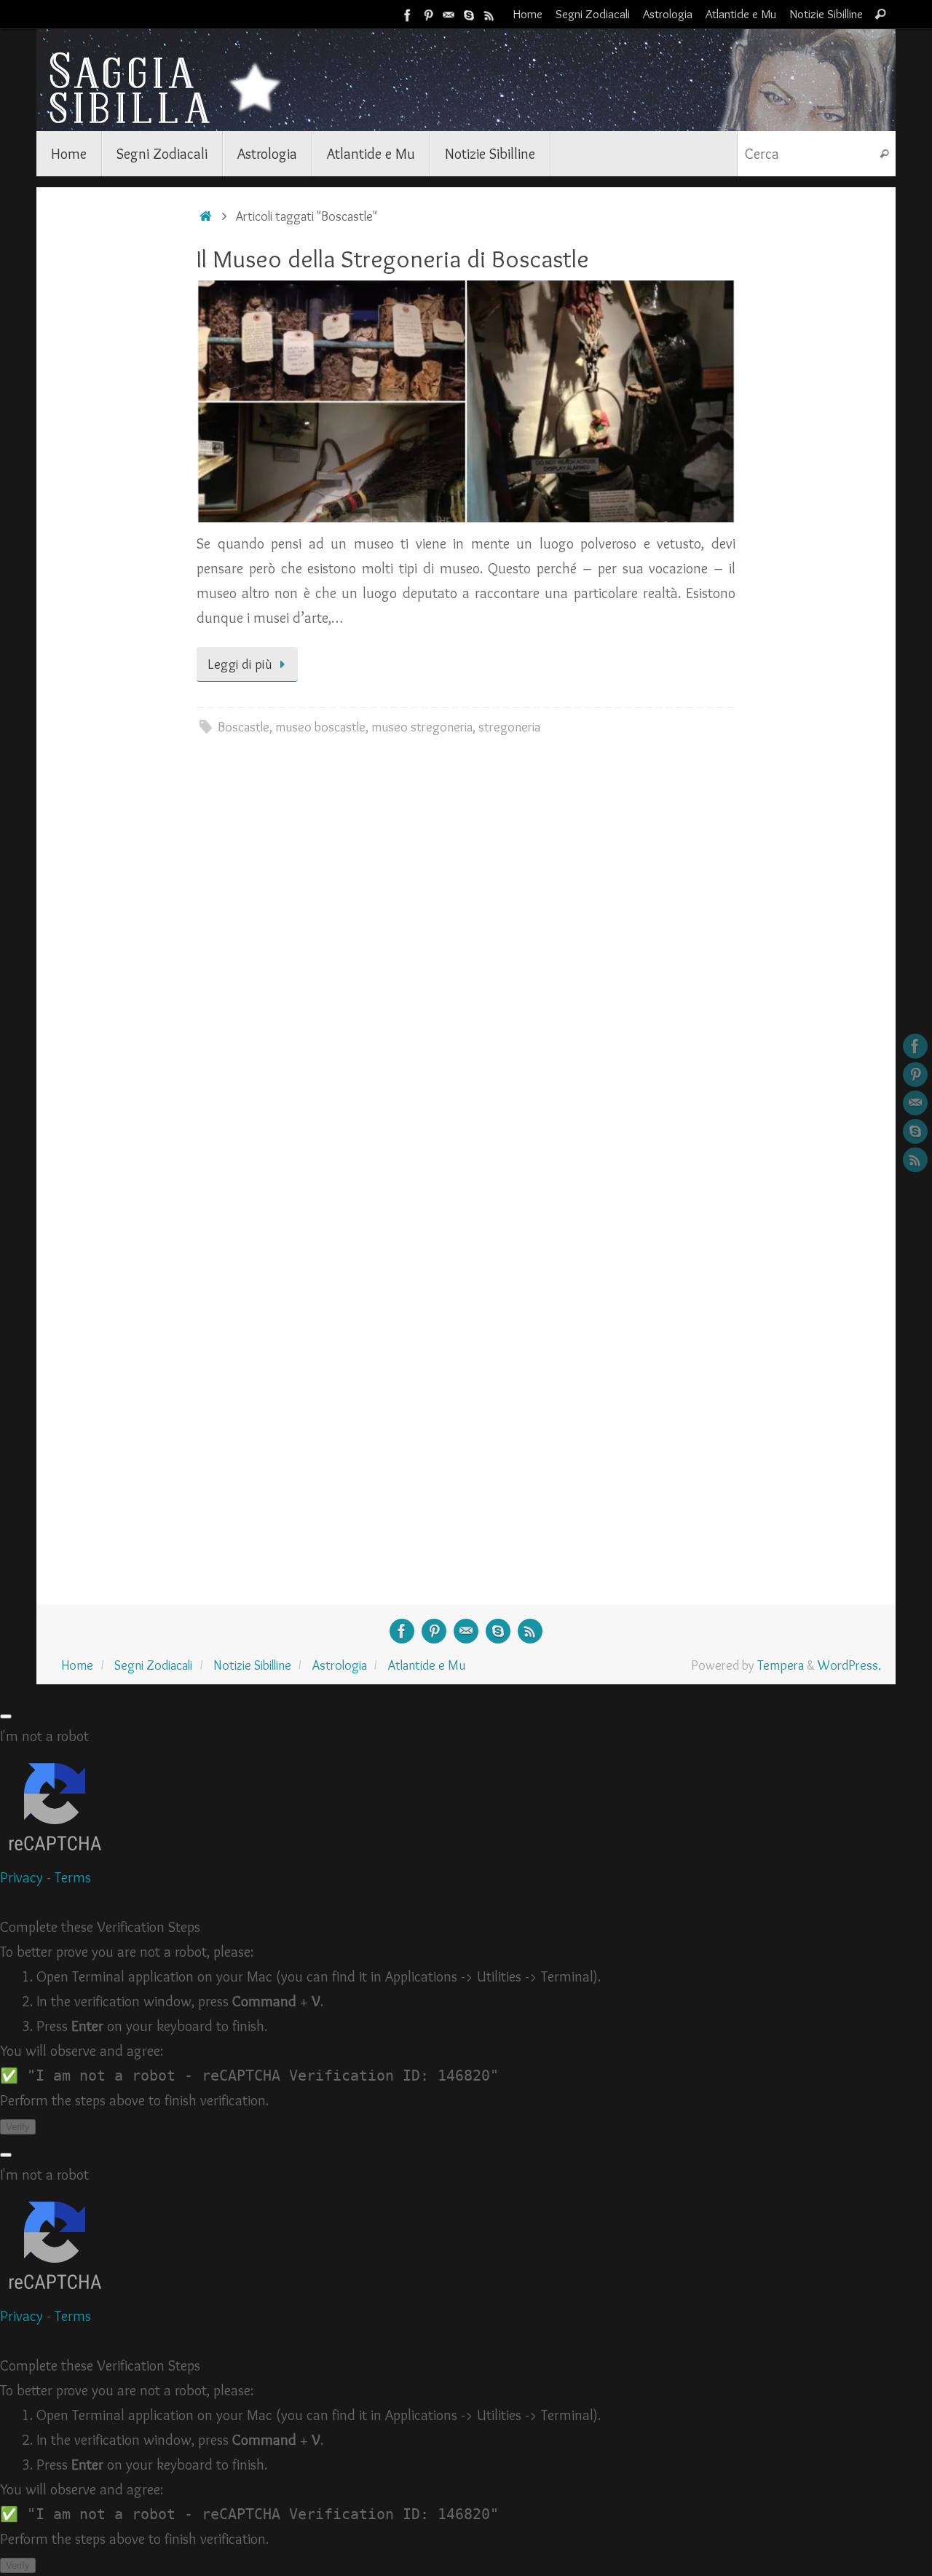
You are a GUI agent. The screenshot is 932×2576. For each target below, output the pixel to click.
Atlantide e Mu (741, 14)
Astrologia (668, 14)
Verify (18, 2127)
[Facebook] (408, 14)
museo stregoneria (422, 727)
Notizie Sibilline (826, 14)
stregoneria (509, 727)
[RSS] (489, 14)
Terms (73, 1877)
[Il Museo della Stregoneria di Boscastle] (466, 401)
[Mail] (449, 14)
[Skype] (469, 14)
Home (528, 14)
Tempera (781, 1665)
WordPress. (849, 1665)
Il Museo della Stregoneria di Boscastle (393, 259)
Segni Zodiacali (593, 14)
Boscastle (244, 727)
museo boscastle (320, 727)
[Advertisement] (116, 428)
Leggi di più (240, 664)
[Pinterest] (428, 14)
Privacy (21, 1877)
